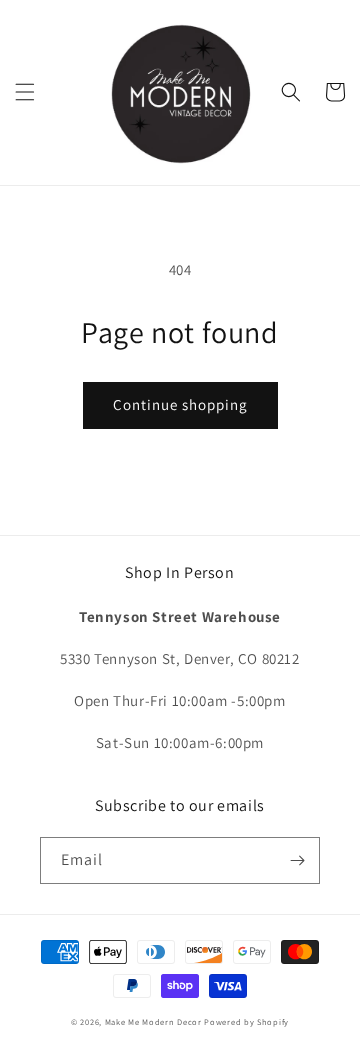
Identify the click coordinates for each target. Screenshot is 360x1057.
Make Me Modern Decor (153, 1021)
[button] (25, 92)
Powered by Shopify (246, 1021)
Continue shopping (180, 404)
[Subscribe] (297, 860)
